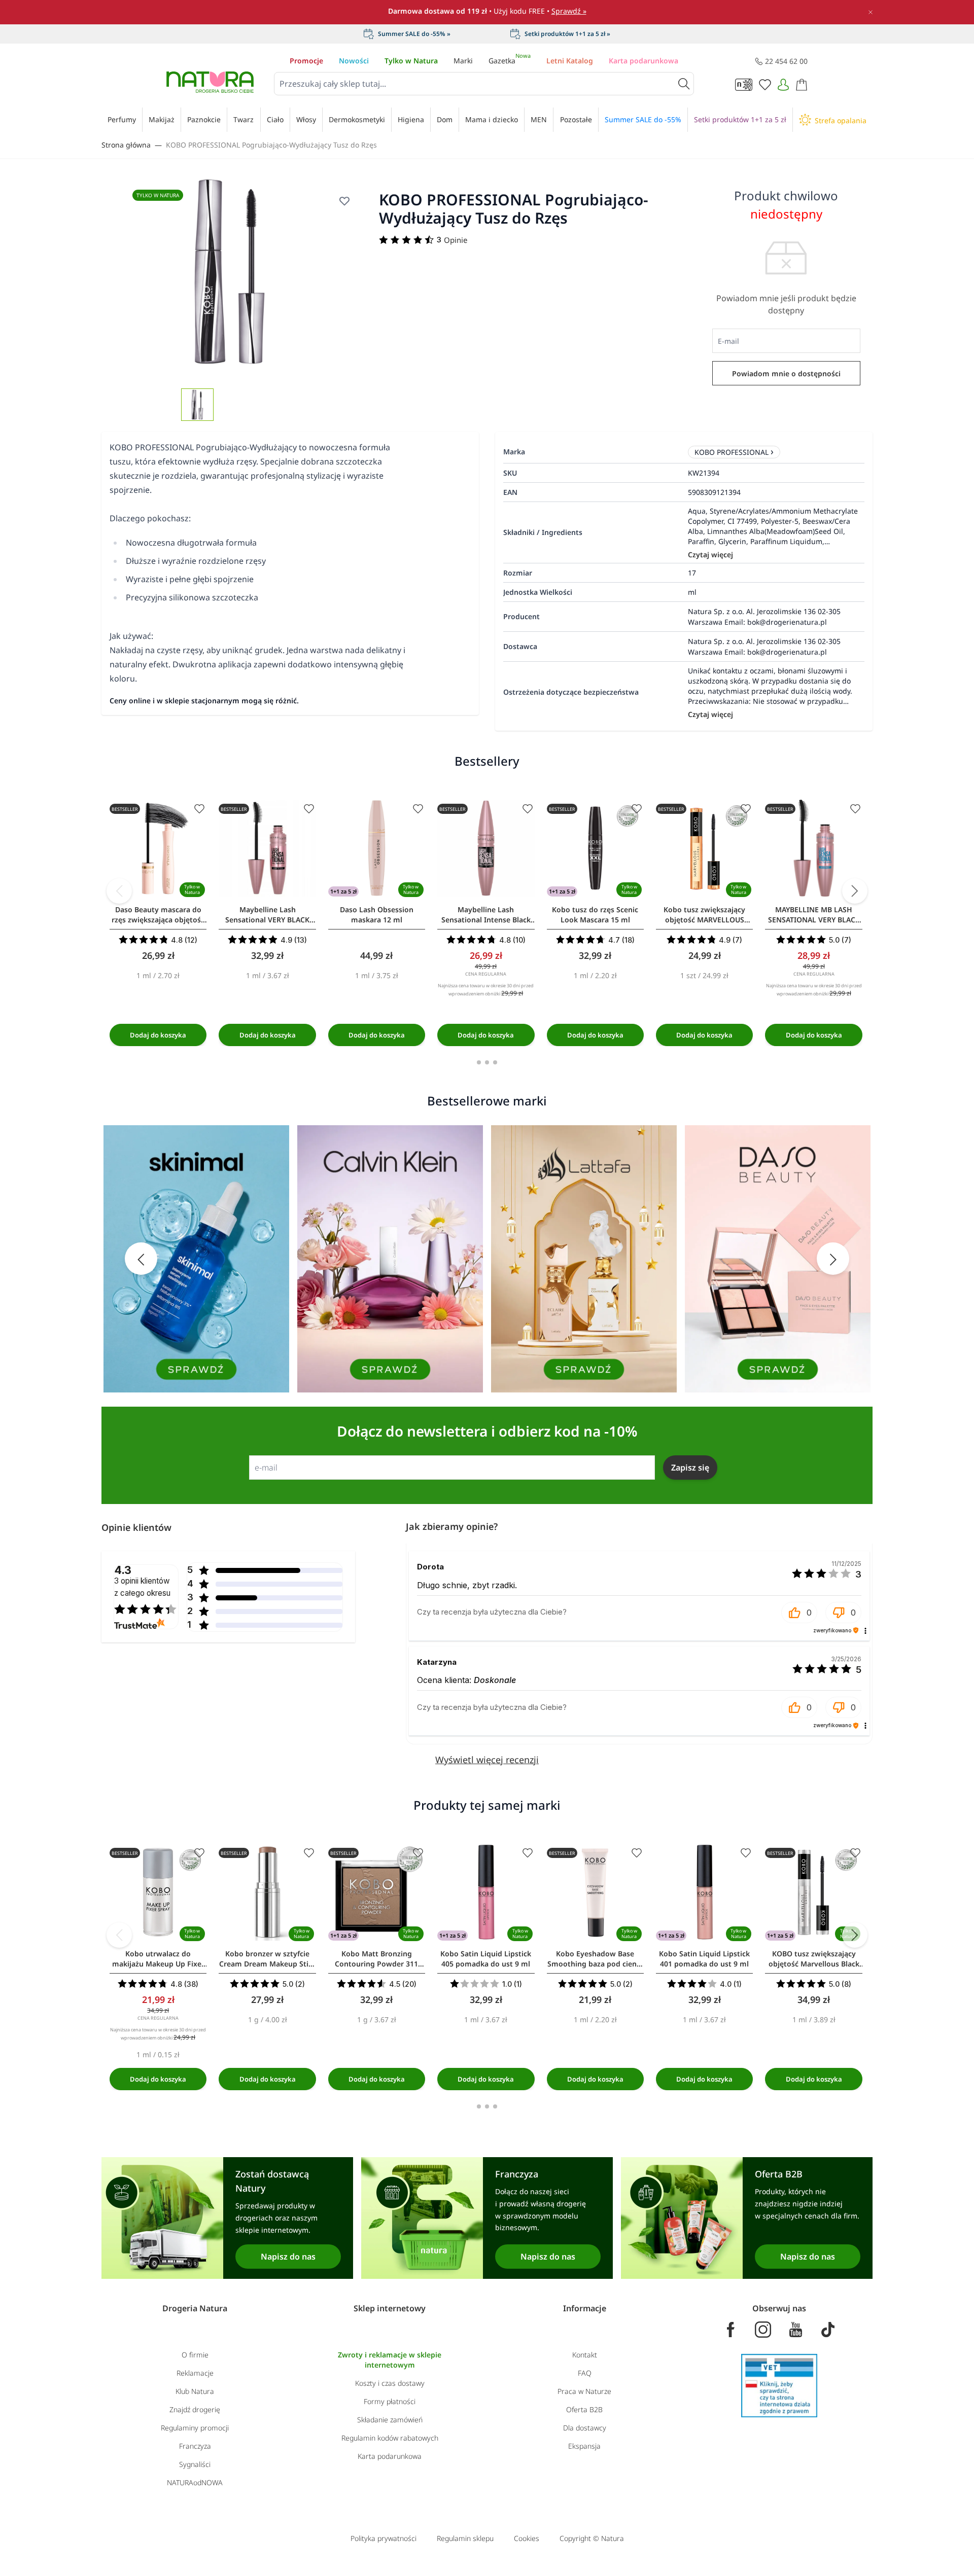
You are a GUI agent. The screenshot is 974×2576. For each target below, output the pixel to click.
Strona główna (126, 145)
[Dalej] (855, 891)
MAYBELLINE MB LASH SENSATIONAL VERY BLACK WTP (814, 915)
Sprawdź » (569, 11)
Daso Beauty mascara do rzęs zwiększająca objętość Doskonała (158, 915)
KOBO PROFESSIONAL (732, 452)
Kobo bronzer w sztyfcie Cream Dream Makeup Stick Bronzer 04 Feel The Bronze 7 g (267, 1959)
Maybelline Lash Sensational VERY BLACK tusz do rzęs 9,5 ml (267, 915)
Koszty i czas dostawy (390, 2383)
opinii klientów (142, 1587)
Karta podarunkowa (643, 61)
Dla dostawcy (585, 2428)
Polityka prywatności (384, 2538)
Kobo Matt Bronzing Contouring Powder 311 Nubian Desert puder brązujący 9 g (376, 1959)
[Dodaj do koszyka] (158, 1035)
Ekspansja (584, 2446)
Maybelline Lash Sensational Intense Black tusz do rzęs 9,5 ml (486, 915)
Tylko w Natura (411, 61)
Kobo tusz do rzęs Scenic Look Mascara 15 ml (595, 915)
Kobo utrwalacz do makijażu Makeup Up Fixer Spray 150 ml (158, 1959)
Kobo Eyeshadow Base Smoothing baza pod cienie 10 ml (595, 1959)
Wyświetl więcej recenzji (487, 1760)
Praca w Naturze (584, 2391)
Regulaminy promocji (195, 2428)
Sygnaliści (195, 2464)
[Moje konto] (783, 85)
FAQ (585, 2373)
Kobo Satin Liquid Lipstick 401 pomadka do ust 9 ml (704, 1959)
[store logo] (210, 82)
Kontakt (585, 2355)
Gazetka (510, 61)
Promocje (306, 61)
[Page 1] (479, 1062)
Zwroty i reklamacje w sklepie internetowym (390, 2360)
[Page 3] (495, 1062)
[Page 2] (487, 1062)
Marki (463, 61)
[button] (799, 1613)
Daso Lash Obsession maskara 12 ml (377, 915)
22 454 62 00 (786, 61)
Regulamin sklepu (465, 2538)
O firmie (195, 2355)
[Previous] (119, 891)
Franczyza (195, 2446)
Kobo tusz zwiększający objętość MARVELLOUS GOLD (704, 915)
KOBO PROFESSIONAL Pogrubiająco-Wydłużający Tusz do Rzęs (271, 145)
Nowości (354, 61)
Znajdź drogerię (195, 2409)
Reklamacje (195, 2373)
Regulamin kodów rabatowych (390, 2438)
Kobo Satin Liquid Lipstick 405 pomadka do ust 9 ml (486, 1959)
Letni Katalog (570, 61)
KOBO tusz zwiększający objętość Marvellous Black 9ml (814, 1959)
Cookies (527, 2538)
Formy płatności (390, 2401)
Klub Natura (195, 2391)
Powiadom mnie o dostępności (786, 373)
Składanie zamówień (390, 2420)
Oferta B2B (584, 2409)
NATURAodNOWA (195, 2482)
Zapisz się (690, 1468)
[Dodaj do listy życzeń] (344, 201)
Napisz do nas (288, 2257)
